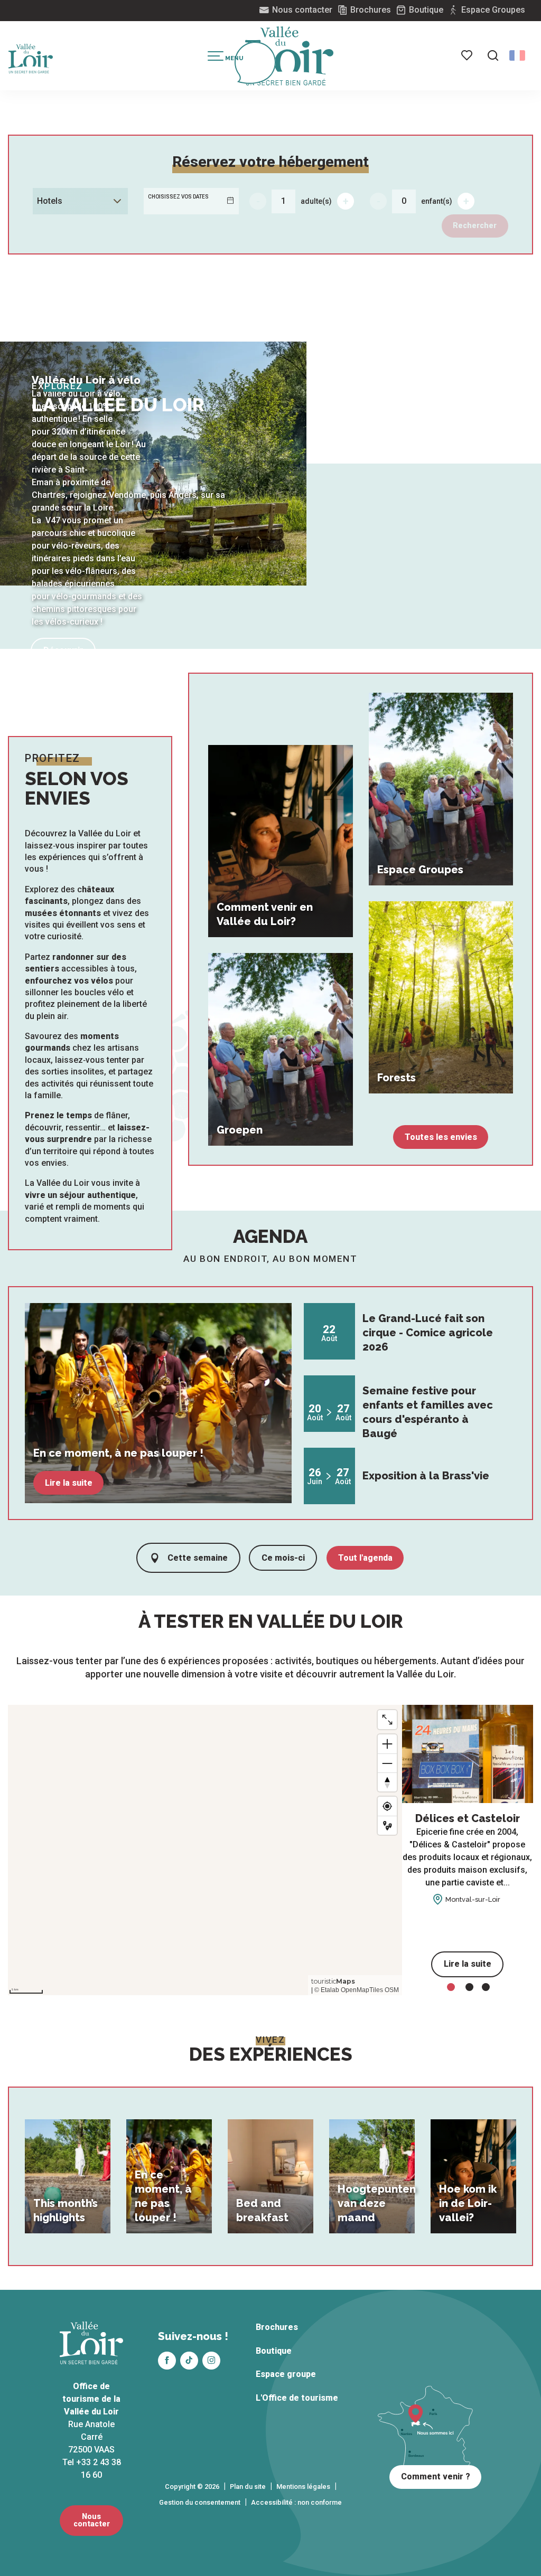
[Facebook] (167, 2361)
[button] (493, 55)
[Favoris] (468, 55)
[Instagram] (211, 2361)
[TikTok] (189, 2361)
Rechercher (475, 226)
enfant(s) (437, 201)
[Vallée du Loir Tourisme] (290, 56)
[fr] (517, 55)
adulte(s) (316, 201)
